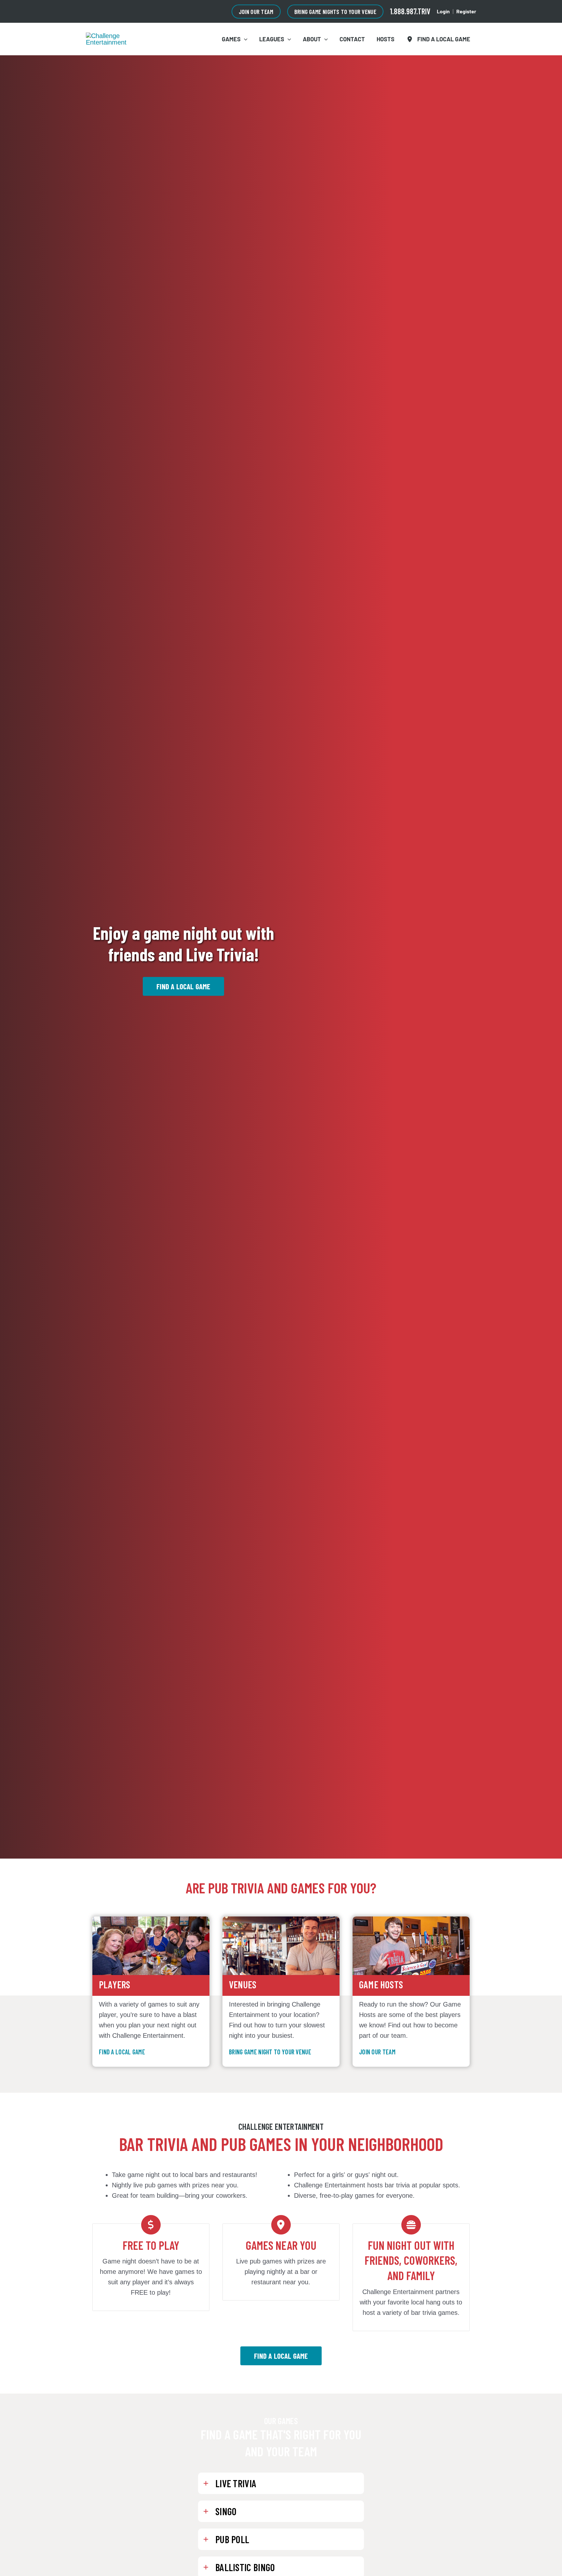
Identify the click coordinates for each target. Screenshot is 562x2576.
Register (466, 11)
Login (443, 11)
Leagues (272, 39)
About (312, 39)
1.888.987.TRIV (410, 11)
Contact (352, 39)
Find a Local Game (442, 39)
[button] (256, 12)
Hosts (386, 39)
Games (231, 39)
